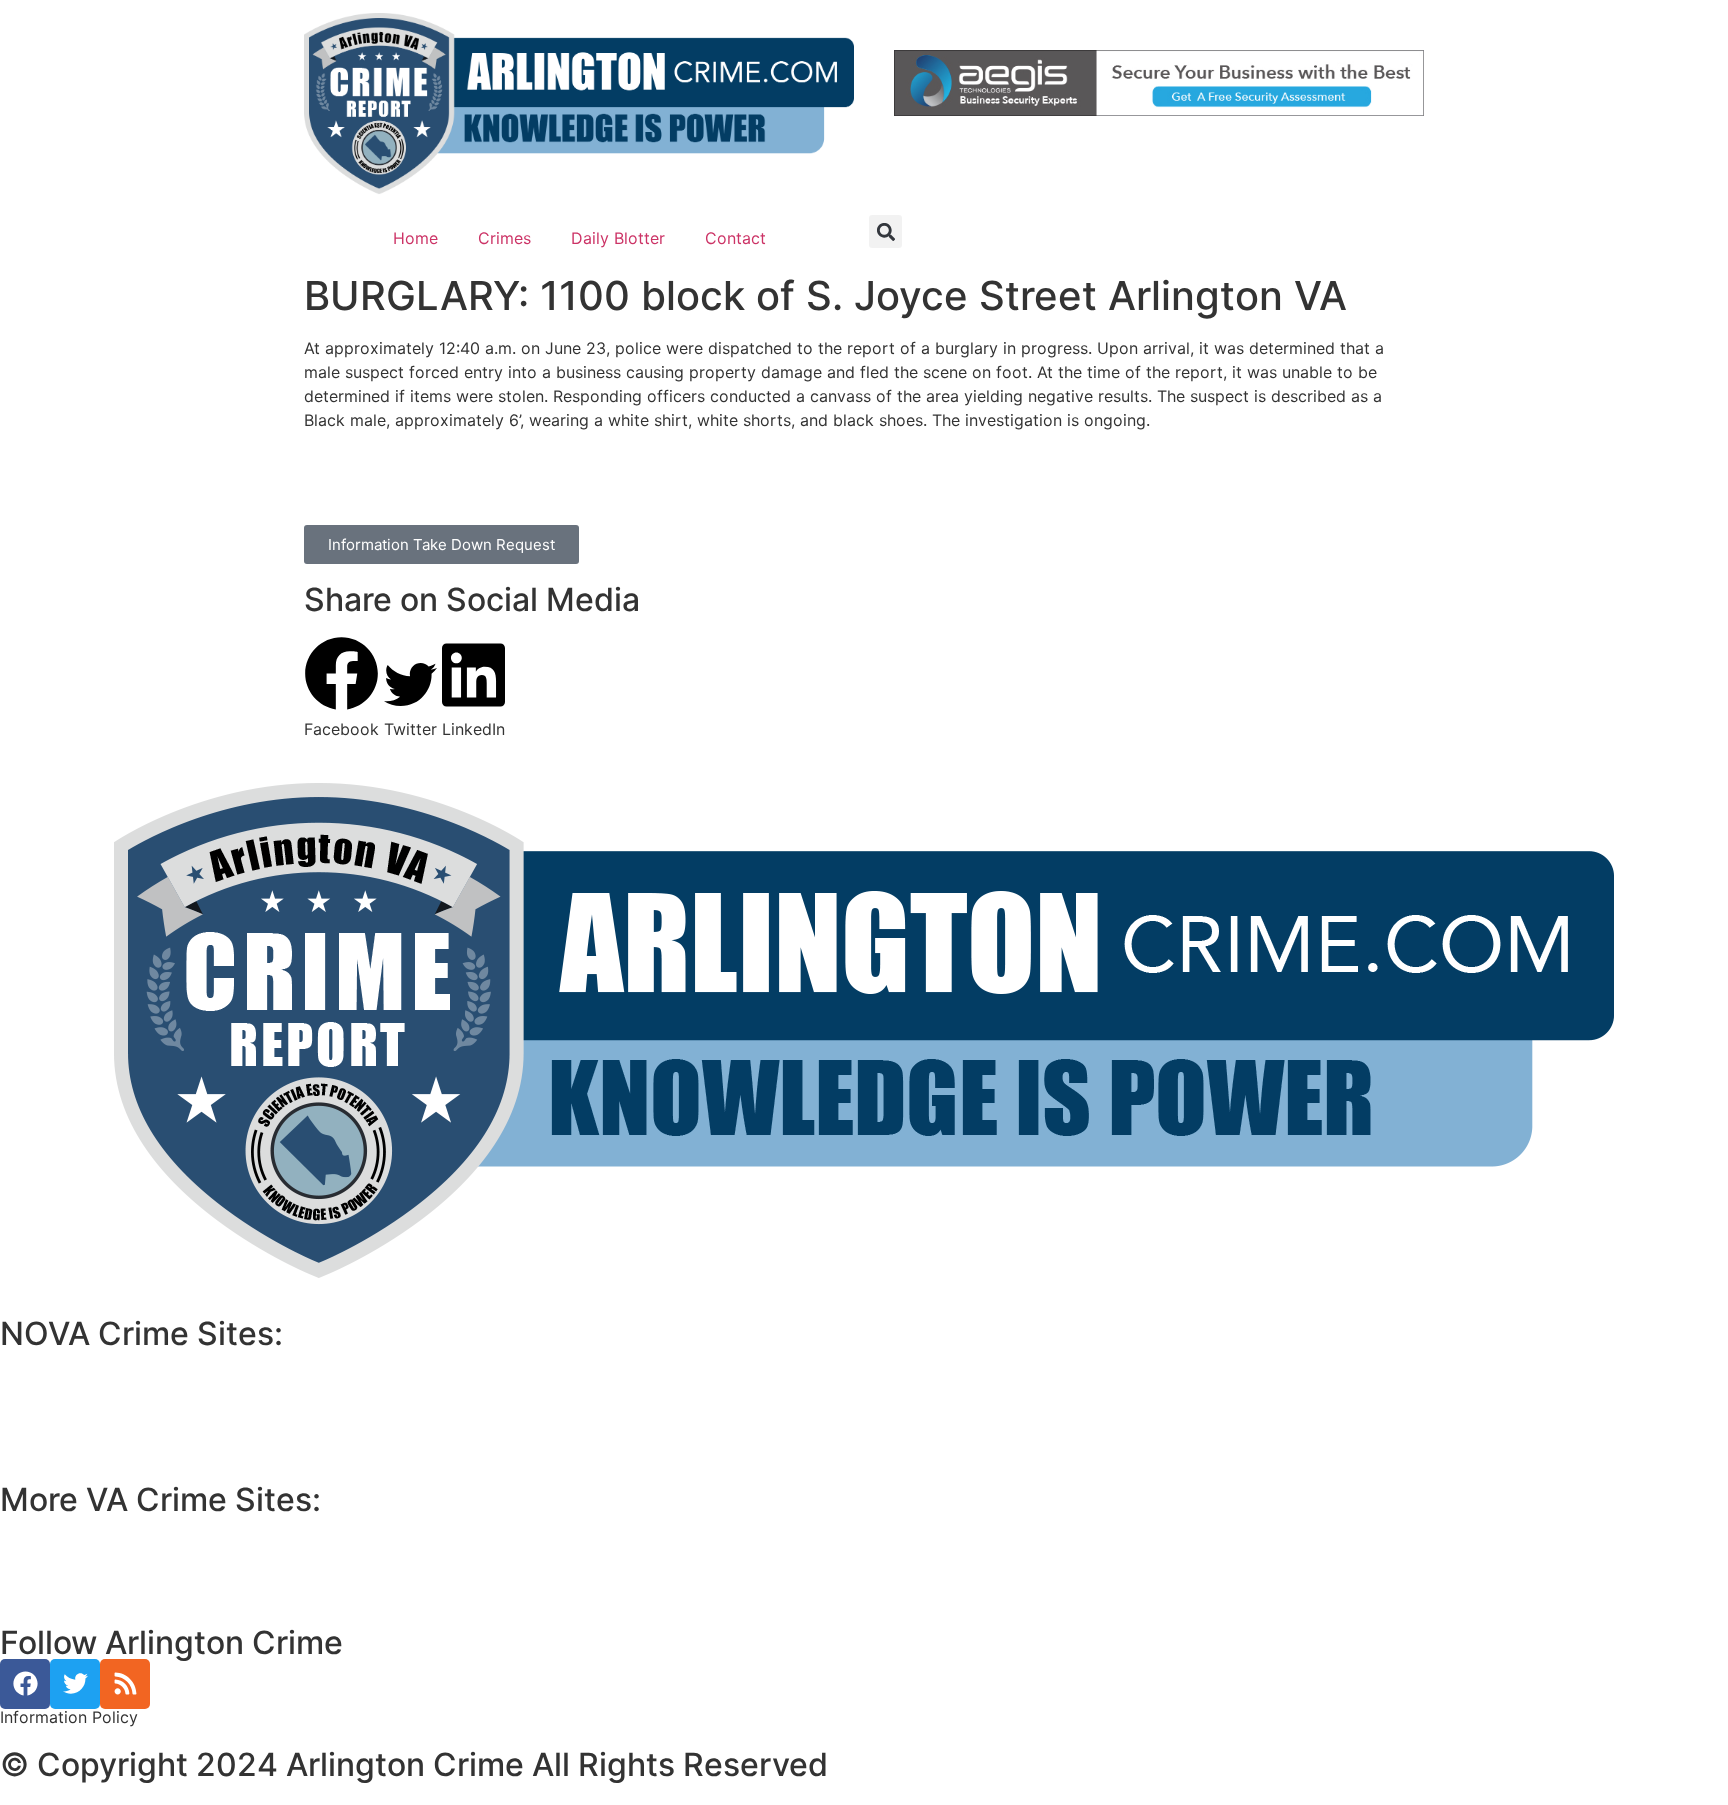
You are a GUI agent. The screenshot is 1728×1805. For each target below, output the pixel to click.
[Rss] (125, 1684)
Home (415, 238)
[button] (885, 231)
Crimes (504, 238)
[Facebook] (25, 1684)
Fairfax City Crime (83, 1410)
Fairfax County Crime (93, 1386)
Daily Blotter (618, 238)
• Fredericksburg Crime (89, 1552)
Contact (735, 238)
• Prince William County (90, 1528)
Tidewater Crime (77, 1576)
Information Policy (69, 1717)
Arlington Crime (73, 1434)
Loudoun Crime (72, 1362)
